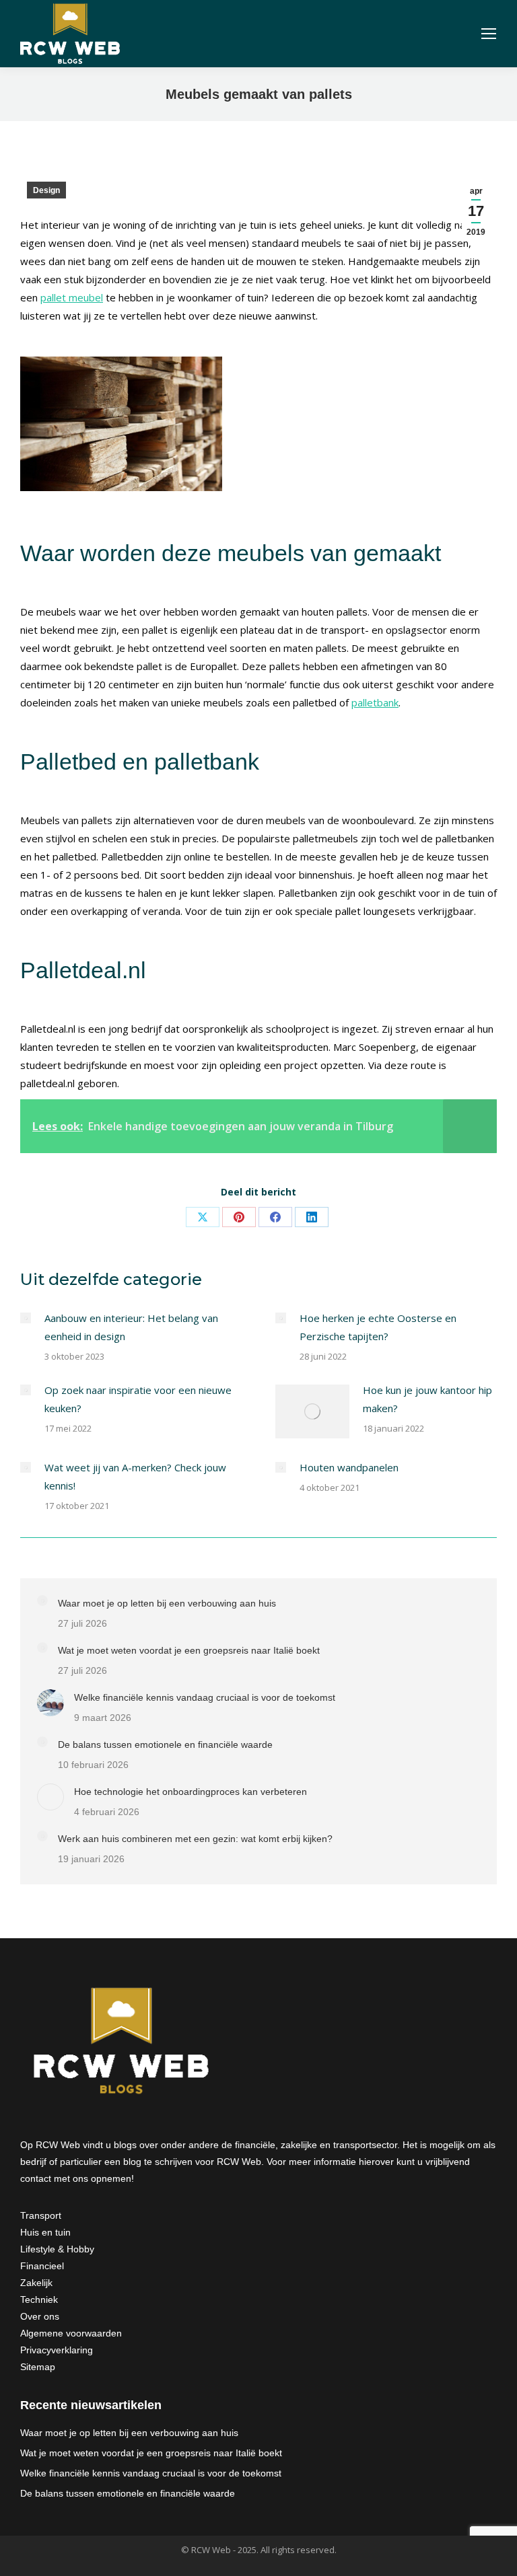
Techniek (39, 2299)
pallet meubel (72, 297)
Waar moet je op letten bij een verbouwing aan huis (167, 1603)
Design (46, 190)
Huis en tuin (45, 2232)
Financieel (42, 2266)
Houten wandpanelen (349, 1467)
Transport (41, 2215)
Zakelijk (36, 2283)
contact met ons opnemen (76, 2178)
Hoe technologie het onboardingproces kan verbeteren (191, 1792)
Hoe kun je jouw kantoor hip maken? (427, 1399)
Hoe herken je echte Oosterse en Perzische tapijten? (378, 1327)
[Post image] (26, 1318)
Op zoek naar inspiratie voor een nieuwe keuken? (138, 1399)
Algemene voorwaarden (71, 2333)
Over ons (40, 2316)
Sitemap (38, 2367)
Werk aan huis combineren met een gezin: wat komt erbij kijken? (195, 1839)
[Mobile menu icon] (489, 34)
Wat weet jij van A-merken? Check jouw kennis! (135, 1476)
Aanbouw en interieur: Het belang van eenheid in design (131, 1327)
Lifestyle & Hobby (57, 2249)
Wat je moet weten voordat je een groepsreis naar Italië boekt (189, 1650)
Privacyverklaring (57, 2350)
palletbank (375, 702)
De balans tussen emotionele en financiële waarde (165, 1744)
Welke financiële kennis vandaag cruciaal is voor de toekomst (205, 1697)
